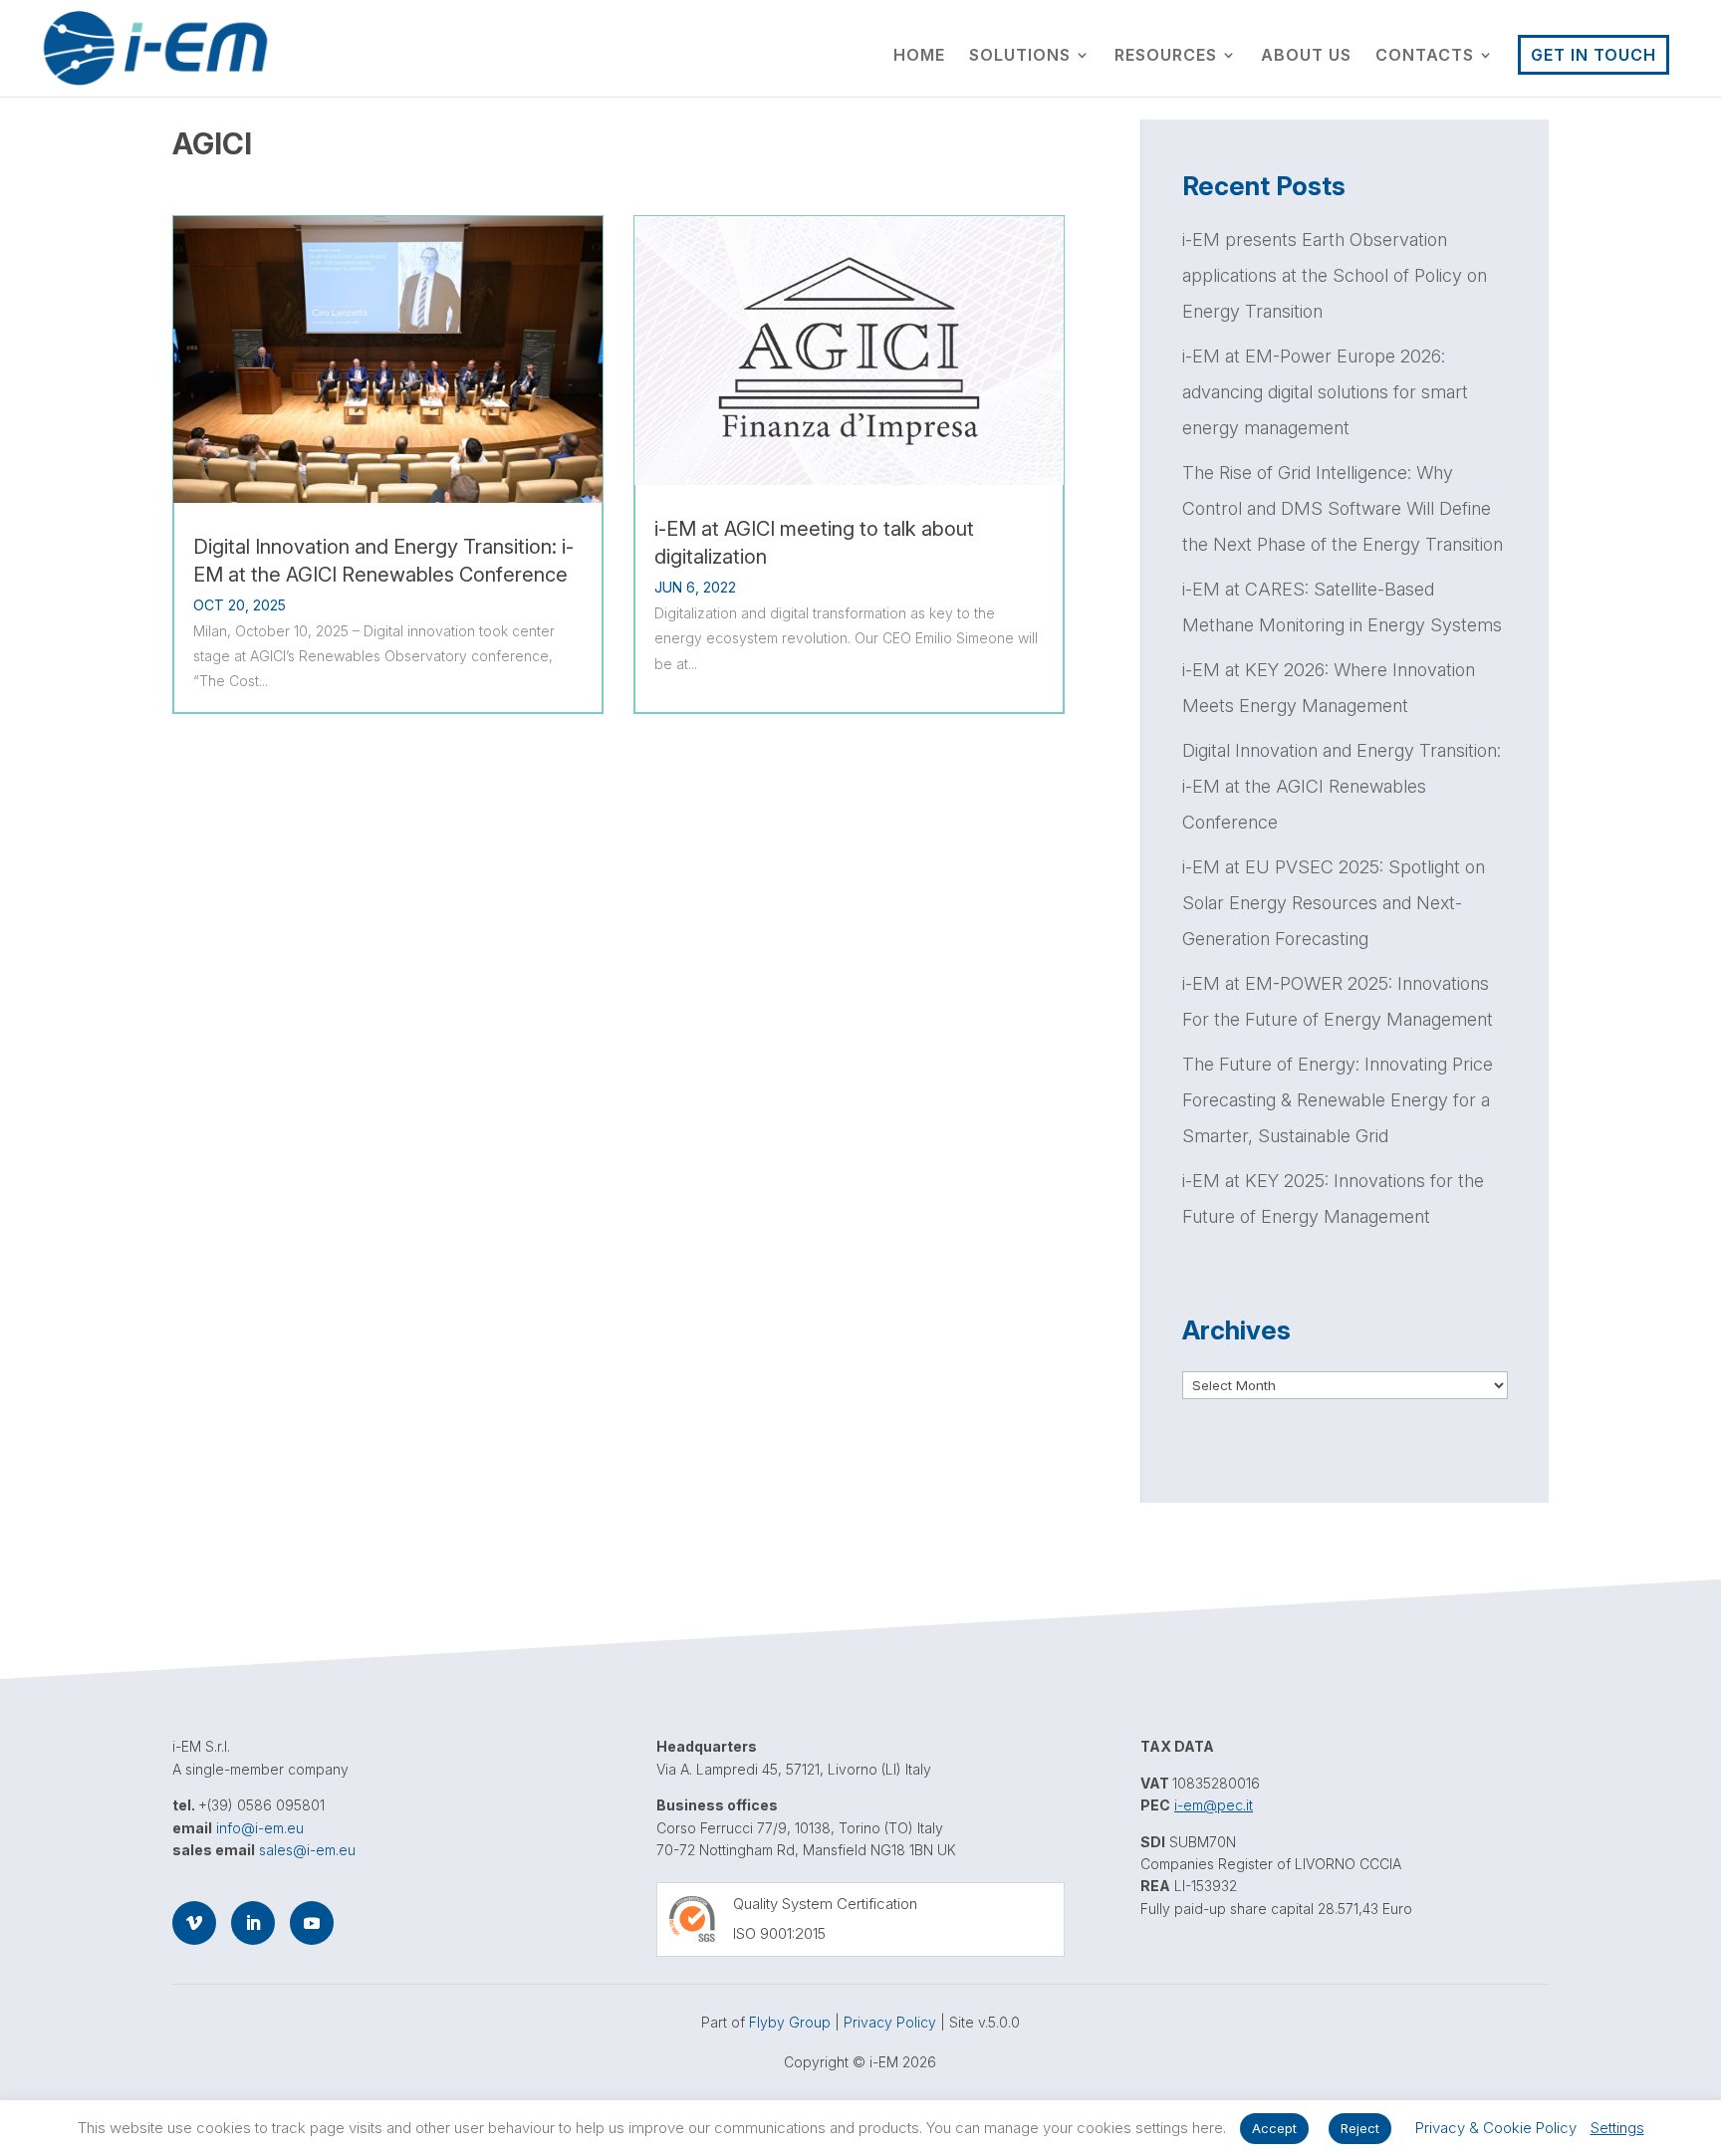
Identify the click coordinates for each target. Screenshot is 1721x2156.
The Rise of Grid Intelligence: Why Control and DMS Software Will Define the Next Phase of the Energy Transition (1345, 508)
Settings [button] (1617, 2128)
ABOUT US (1306, 56)
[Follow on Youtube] (312, 1923)
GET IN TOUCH (1594, 55)
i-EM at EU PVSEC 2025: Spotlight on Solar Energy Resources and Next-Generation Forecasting (1334, 903)
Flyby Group (790, 2022)
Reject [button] (1360, 2128)
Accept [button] (1274, 2128)
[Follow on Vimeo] (194, 1923)
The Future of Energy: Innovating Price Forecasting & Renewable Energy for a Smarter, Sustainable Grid (1338, 1100)
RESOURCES (1166, 56)
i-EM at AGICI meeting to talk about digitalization (814, 543)
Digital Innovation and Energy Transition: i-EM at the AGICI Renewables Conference (383, 561)
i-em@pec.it (1214, 1805)
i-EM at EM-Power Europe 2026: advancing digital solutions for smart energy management (1325, 392)
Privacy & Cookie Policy (1496, 2128)
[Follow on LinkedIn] (253, 1923)
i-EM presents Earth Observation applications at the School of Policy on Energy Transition (1335, 275)
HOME (919, 56)
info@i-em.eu (260, 1828)
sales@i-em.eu (307, 1850)
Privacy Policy (890, 2022)
